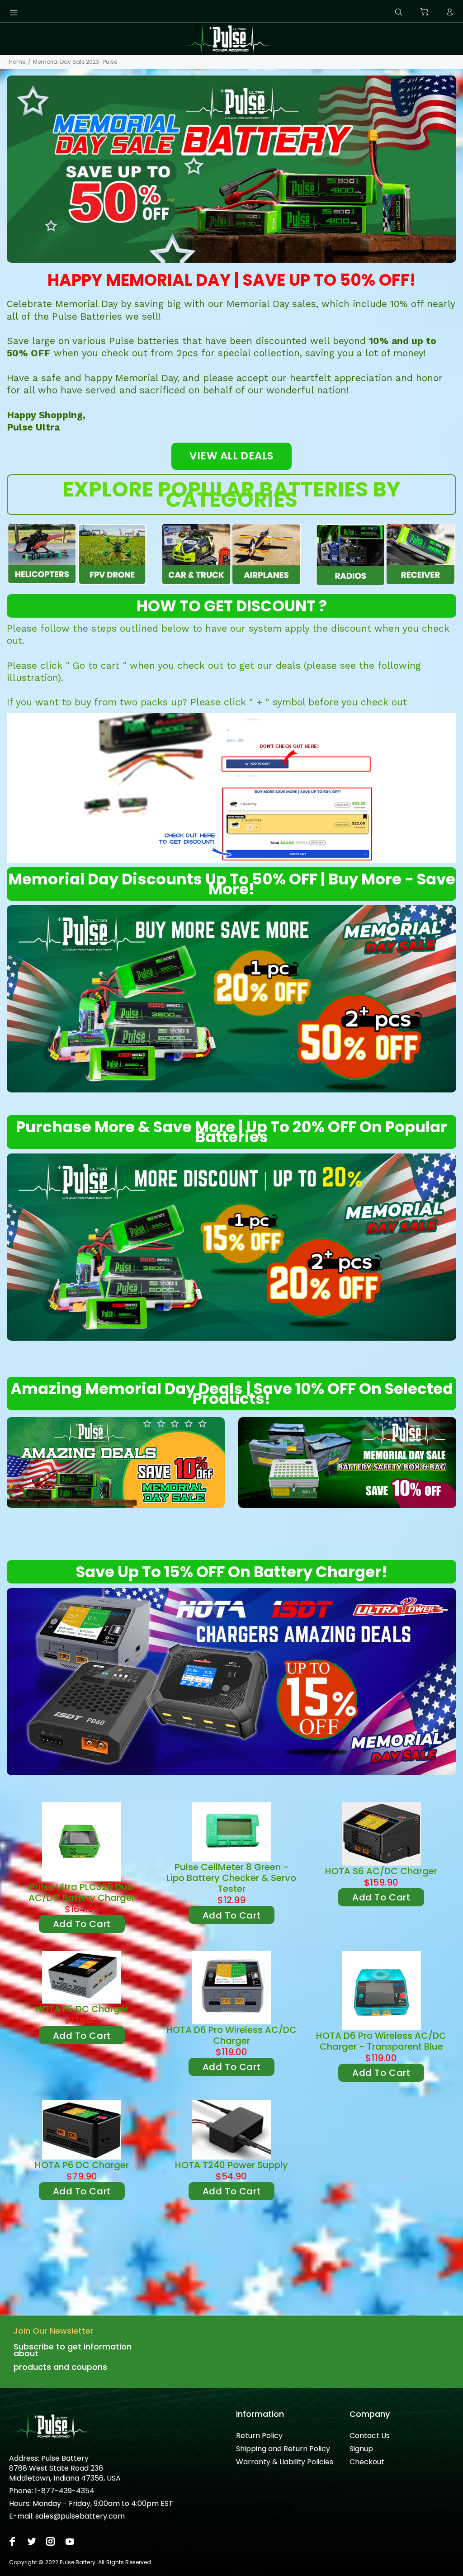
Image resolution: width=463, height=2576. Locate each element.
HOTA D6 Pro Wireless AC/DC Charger (231, 2035)
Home (17, 62)
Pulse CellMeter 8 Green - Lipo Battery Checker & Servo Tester (231, 1878)
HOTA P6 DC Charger (82, 2165)
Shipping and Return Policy (283, 2449)
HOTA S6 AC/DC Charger (381, 1871)
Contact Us (370, 2436)
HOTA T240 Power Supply (231, 2165)
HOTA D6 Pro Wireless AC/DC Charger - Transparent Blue (381, 2041)
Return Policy (259, 2436)
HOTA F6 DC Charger (82, 2009)
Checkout (367, 2462)
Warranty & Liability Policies (285, 2462)
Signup (361, 2449)
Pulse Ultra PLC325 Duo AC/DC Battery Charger (82, 1892)
